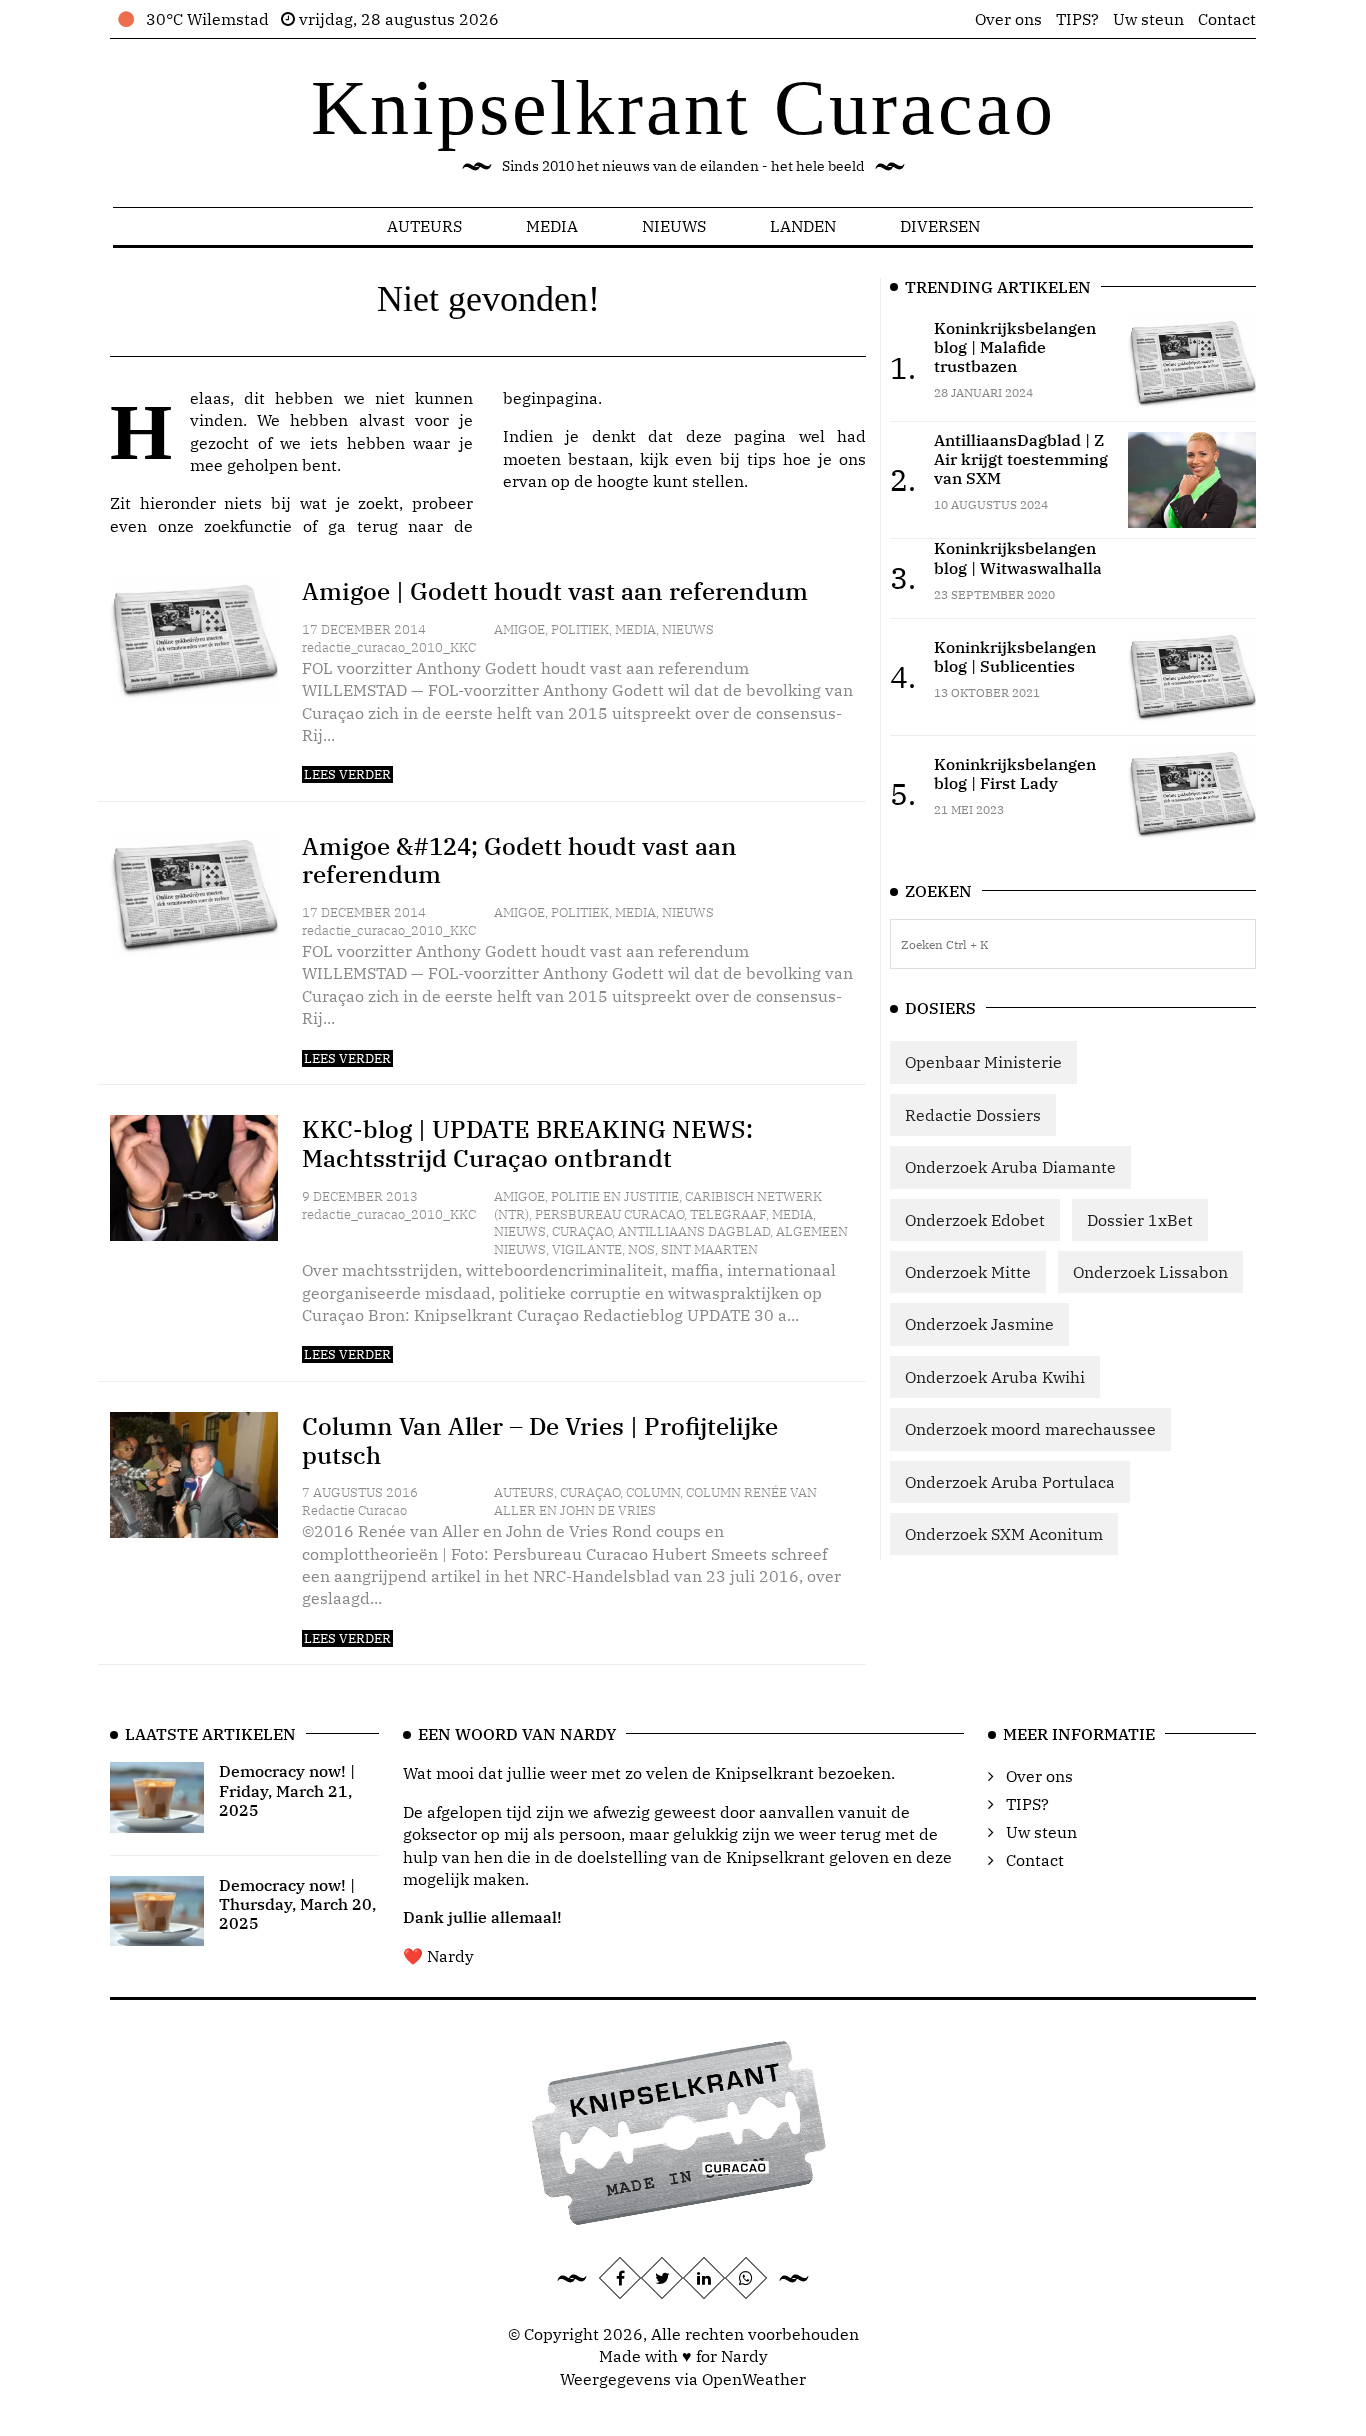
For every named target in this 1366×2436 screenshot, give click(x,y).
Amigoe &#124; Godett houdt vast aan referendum (519, 860)
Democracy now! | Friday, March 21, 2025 (287, 1790)
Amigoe (519, 629)
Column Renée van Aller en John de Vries (655, 1501)
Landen (803, 226)
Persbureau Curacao (609, 1214)
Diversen (940, 226)
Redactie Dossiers (973, 1115)
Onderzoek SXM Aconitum (1004, 1534)
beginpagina (550, 398)
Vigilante (587, 1249)
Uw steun (1148, 19)
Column (653, 1492)
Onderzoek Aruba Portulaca (1010, 1482)
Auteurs (424, 226)
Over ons (1008, 19)
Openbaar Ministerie (983, 1062)
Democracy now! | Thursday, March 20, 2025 (297, 1904)
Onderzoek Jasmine (979, 1324)
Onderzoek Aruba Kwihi (995, 1377)
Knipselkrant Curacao (683, 107)
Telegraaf (728, 1214)
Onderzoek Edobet (975, 1220)
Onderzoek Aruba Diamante (1010, 1167)
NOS (641, 1249)
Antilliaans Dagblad (694, 1231)
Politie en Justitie (615, 1196)
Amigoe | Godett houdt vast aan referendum (555, 591)
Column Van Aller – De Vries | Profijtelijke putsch (540, 1440)
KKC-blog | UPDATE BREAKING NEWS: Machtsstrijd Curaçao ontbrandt (527, 1143)
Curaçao (582, 1231)
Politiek (580, 629)
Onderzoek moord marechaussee (1030, 1429)
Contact (1227, 19)
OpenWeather (754, 2379)
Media (552, 226)
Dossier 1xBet (1140, 1220)
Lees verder (347, 774)
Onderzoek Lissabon (1150, 1272)
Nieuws (674, 226)
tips (761, 459)
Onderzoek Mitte (968, 1272)
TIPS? (1077, 19)
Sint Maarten (709, 1249)
